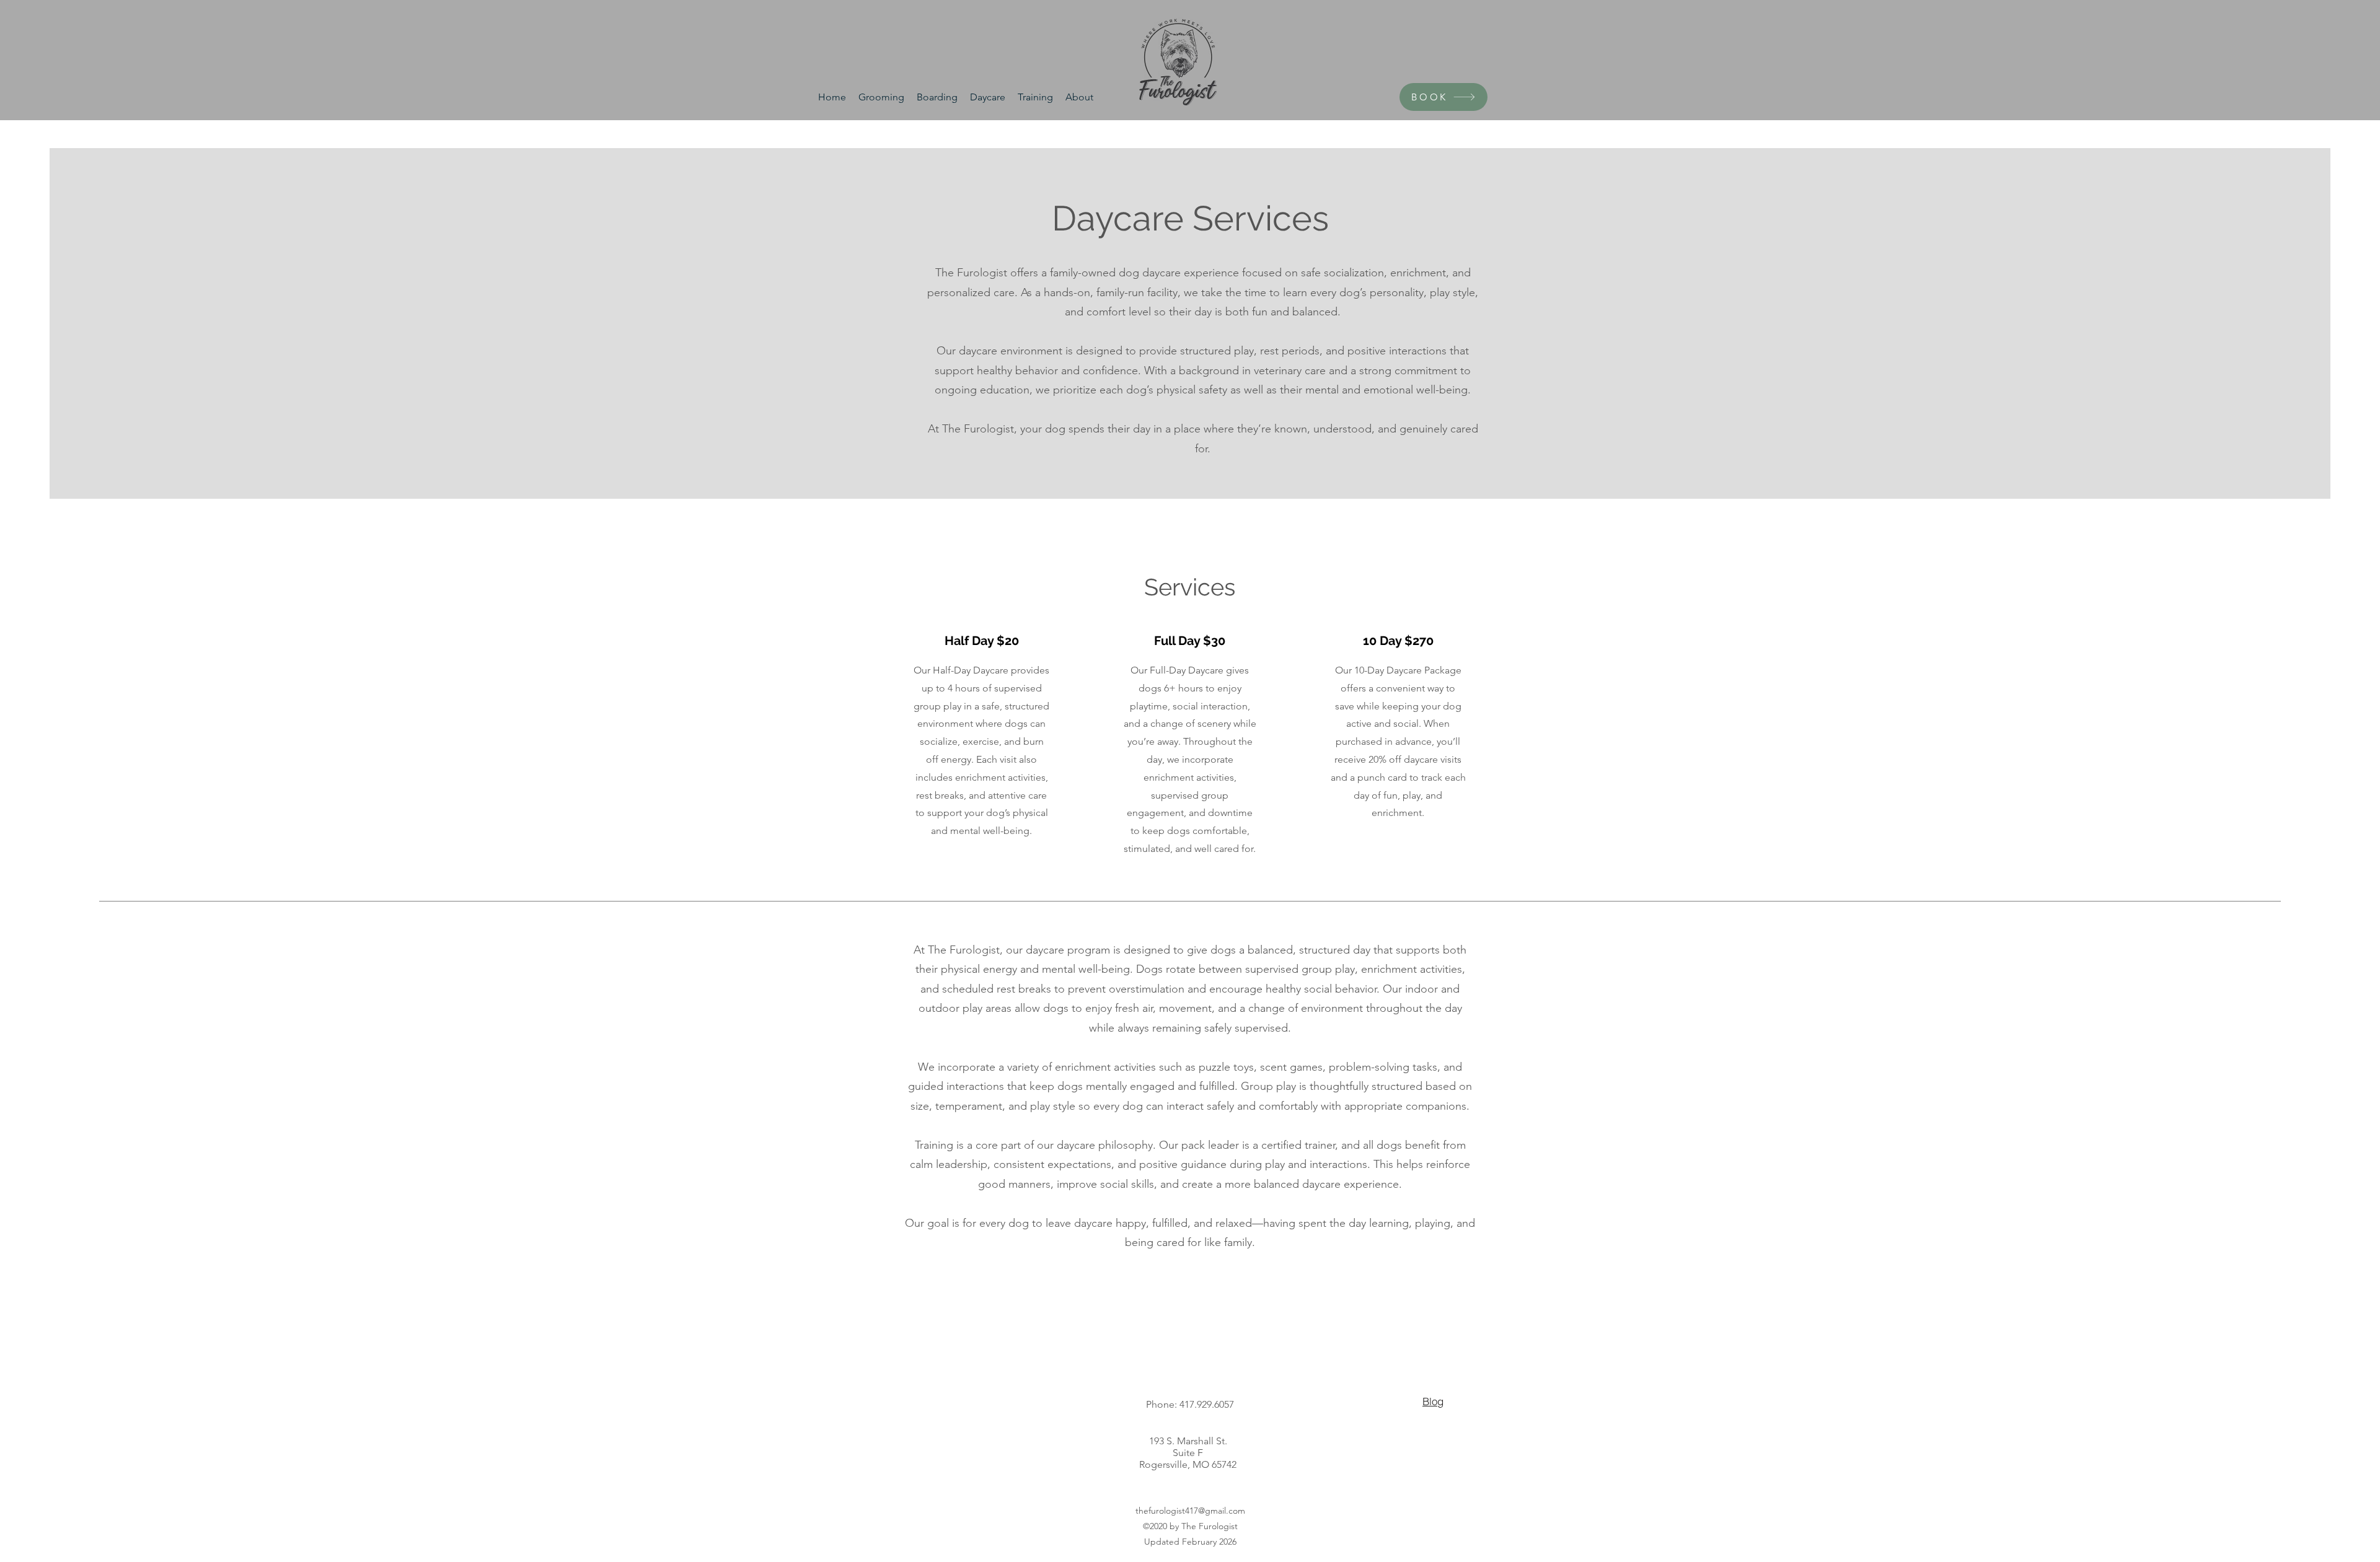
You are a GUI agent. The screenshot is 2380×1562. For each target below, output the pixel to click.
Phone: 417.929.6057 (1190, 1404)
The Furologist (1210, 1526)
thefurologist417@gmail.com (1190, 1511)
